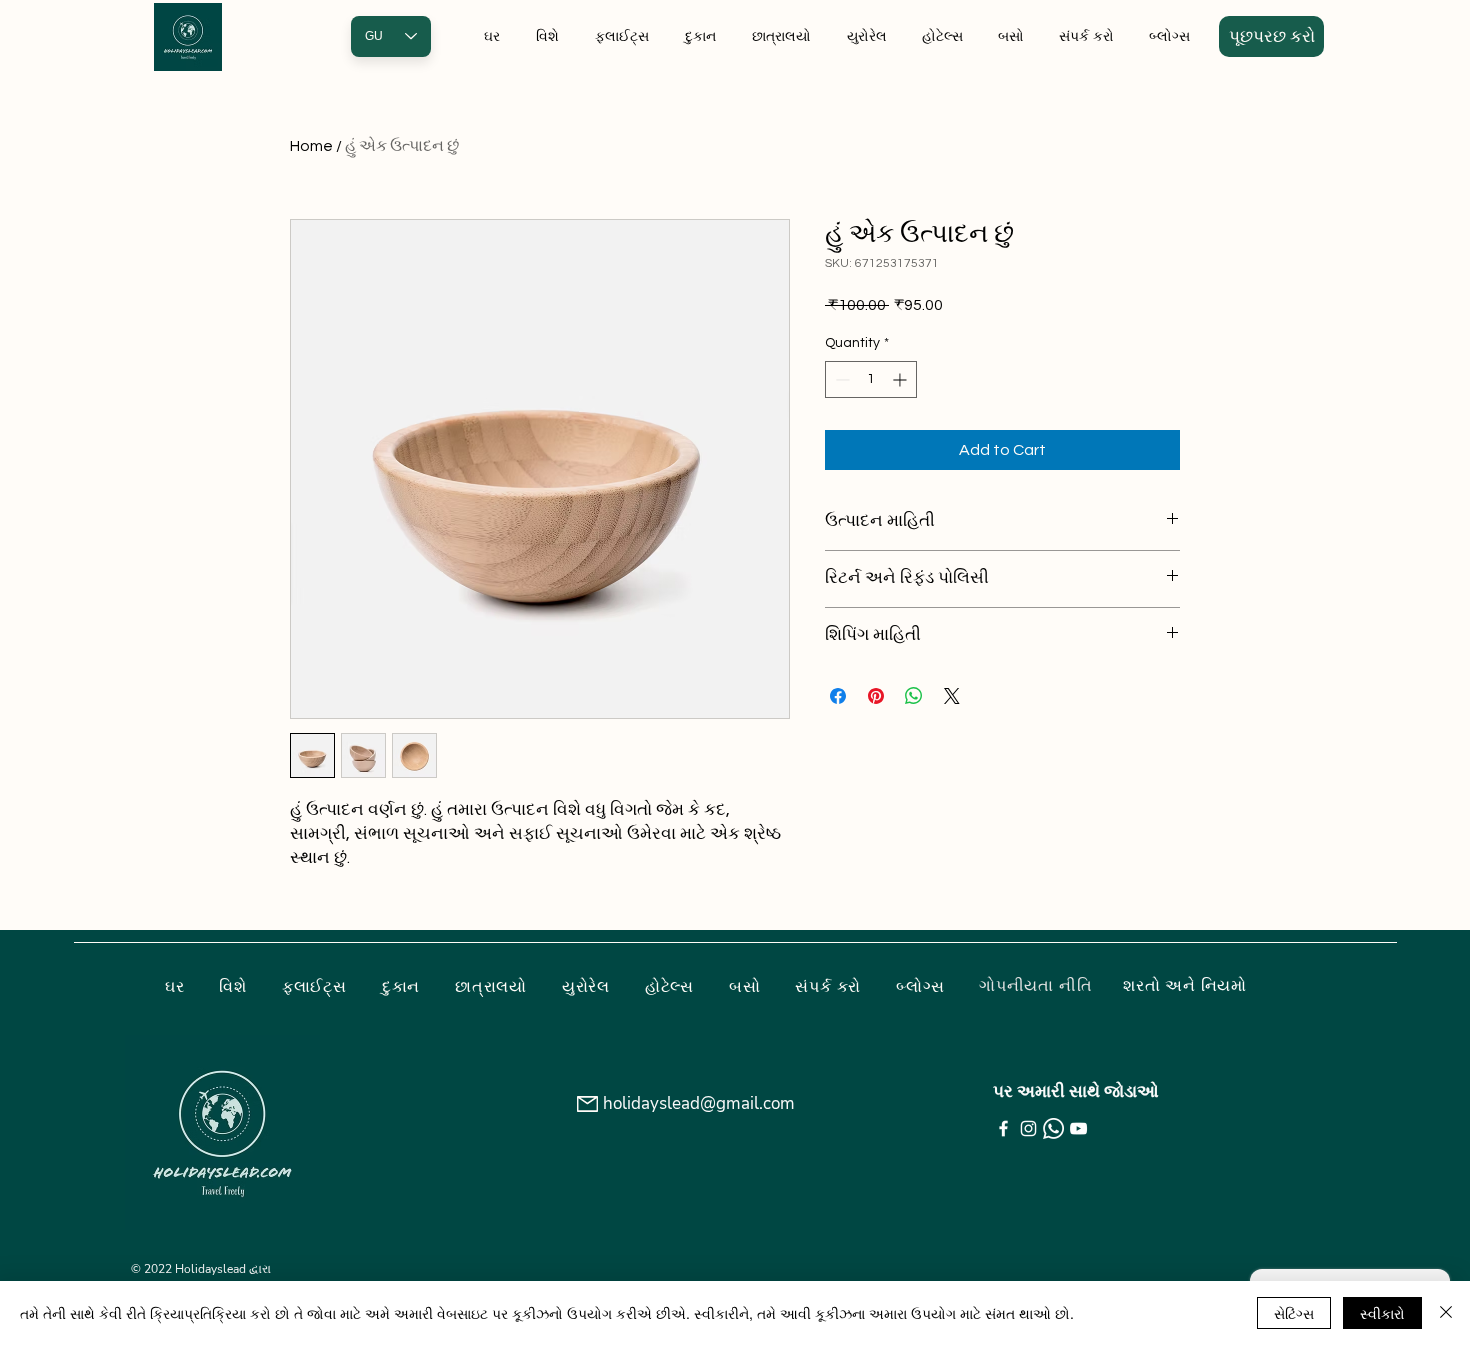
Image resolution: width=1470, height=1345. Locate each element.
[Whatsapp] (1053, 1128)
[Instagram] (1028, 1128)
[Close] (1446, 1313)
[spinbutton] (871, 379)
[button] (1271, 36)
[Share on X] (952, 696)
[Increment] (901, 379)
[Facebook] (1003, 1128)
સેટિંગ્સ (1294, 1313)
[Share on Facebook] (838, 696)
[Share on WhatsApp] (914, 696)
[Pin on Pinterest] (876, 696)
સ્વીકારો (1382, 1313)
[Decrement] (840, 379)
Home (311, 146)
